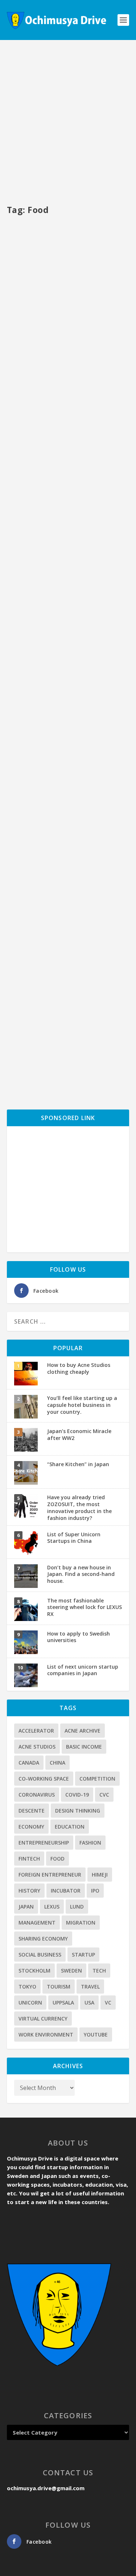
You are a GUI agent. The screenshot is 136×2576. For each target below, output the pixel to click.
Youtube (96, 2035)
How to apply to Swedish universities (79, 1637)
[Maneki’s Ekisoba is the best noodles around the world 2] (68, 792)
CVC (104, 1795)
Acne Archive (83, 1731)
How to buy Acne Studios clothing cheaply (79, 1368)
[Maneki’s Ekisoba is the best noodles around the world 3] (68, 621)
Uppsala (63, 2003)
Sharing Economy (43, 1939)
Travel (90, 1987)
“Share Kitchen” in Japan (78, 1464)
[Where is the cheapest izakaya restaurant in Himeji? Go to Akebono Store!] (68, 434)
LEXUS (52, 1907)
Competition (97, 1779)
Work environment (46, 2035)
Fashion (90, 1843)
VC (108, 2003)
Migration (81, 1923)
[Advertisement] (68, 123)
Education (70, 1827)
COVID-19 (77, 1795)
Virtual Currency (43, 2019)
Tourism (59, 1987)
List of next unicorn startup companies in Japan (83, 1670)
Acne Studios (37, 1747)
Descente (32, 1811)
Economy (31, 1827)
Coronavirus (37, 1795)
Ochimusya (32, 331)
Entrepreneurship (44, 1843)
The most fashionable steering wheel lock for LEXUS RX (85, 1607)
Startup (83, 1955)
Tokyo (27, 1987)
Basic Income (84, 1747)
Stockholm (34, 1971)
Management (37, 1923)
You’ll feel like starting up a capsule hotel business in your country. (82, 1405)
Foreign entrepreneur (50, 1875)
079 (81, 331)
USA (89, 2003)
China (57, 1763)
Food (57, 1859)
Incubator (66, 1891)
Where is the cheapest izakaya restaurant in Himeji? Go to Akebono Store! (68, 493)
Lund (77, 1907)
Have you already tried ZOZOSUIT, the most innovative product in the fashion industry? (79, 1507)
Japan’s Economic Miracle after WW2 (79, 1435)
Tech (99, 1971)
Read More (35, 375)
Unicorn (30, 2003)
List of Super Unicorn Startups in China (74, 1538)
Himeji (100, 1875)
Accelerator (36, 1731)
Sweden (71, 1971)
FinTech (29, 1859)
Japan (26, 1907)
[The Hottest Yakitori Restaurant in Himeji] (68, 258)
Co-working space (44, 1779)
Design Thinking (78, 1811)
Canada (29, 1763)
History (29, 1891)
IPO (95, 1891)
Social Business (40, 1955)
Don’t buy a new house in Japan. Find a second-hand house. (81, 1574)
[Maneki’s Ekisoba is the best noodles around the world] (68, 968)
